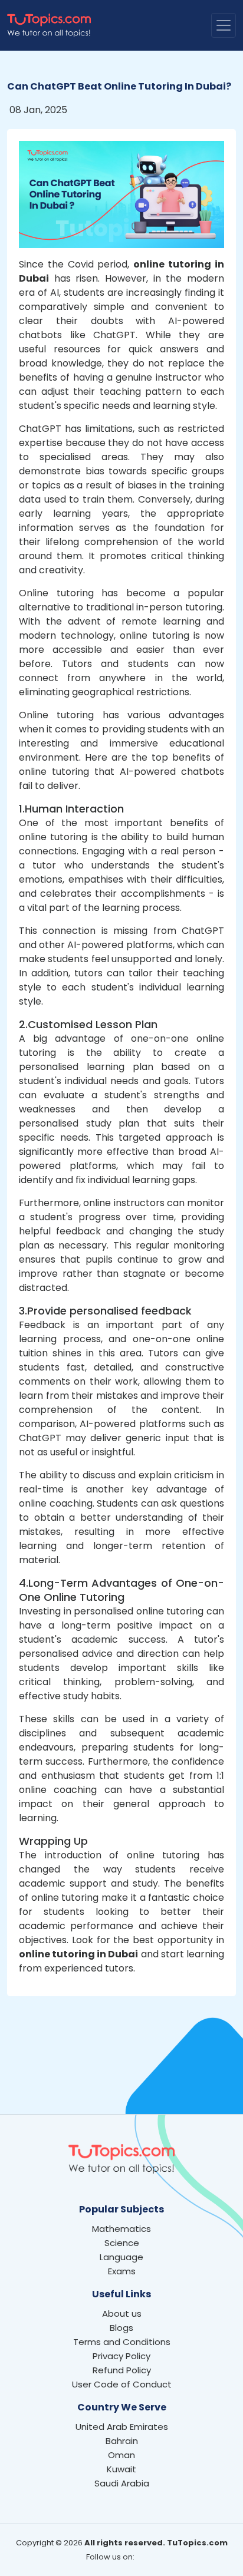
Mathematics (121, 2229)
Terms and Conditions (122, 2342)
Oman (121, 2455)
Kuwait (121, 2469)
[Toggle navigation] (224, 25)
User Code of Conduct (122, 2384)
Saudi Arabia (122, 2483)
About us (122, 2314)
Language (121, 2257)
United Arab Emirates (122, 2427)
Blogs (121, 2328)
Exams (122, 2271)
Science (122, 2243)
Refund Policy (122, 2370)
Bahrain (122, 2441)
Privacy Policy (121, 2356)
